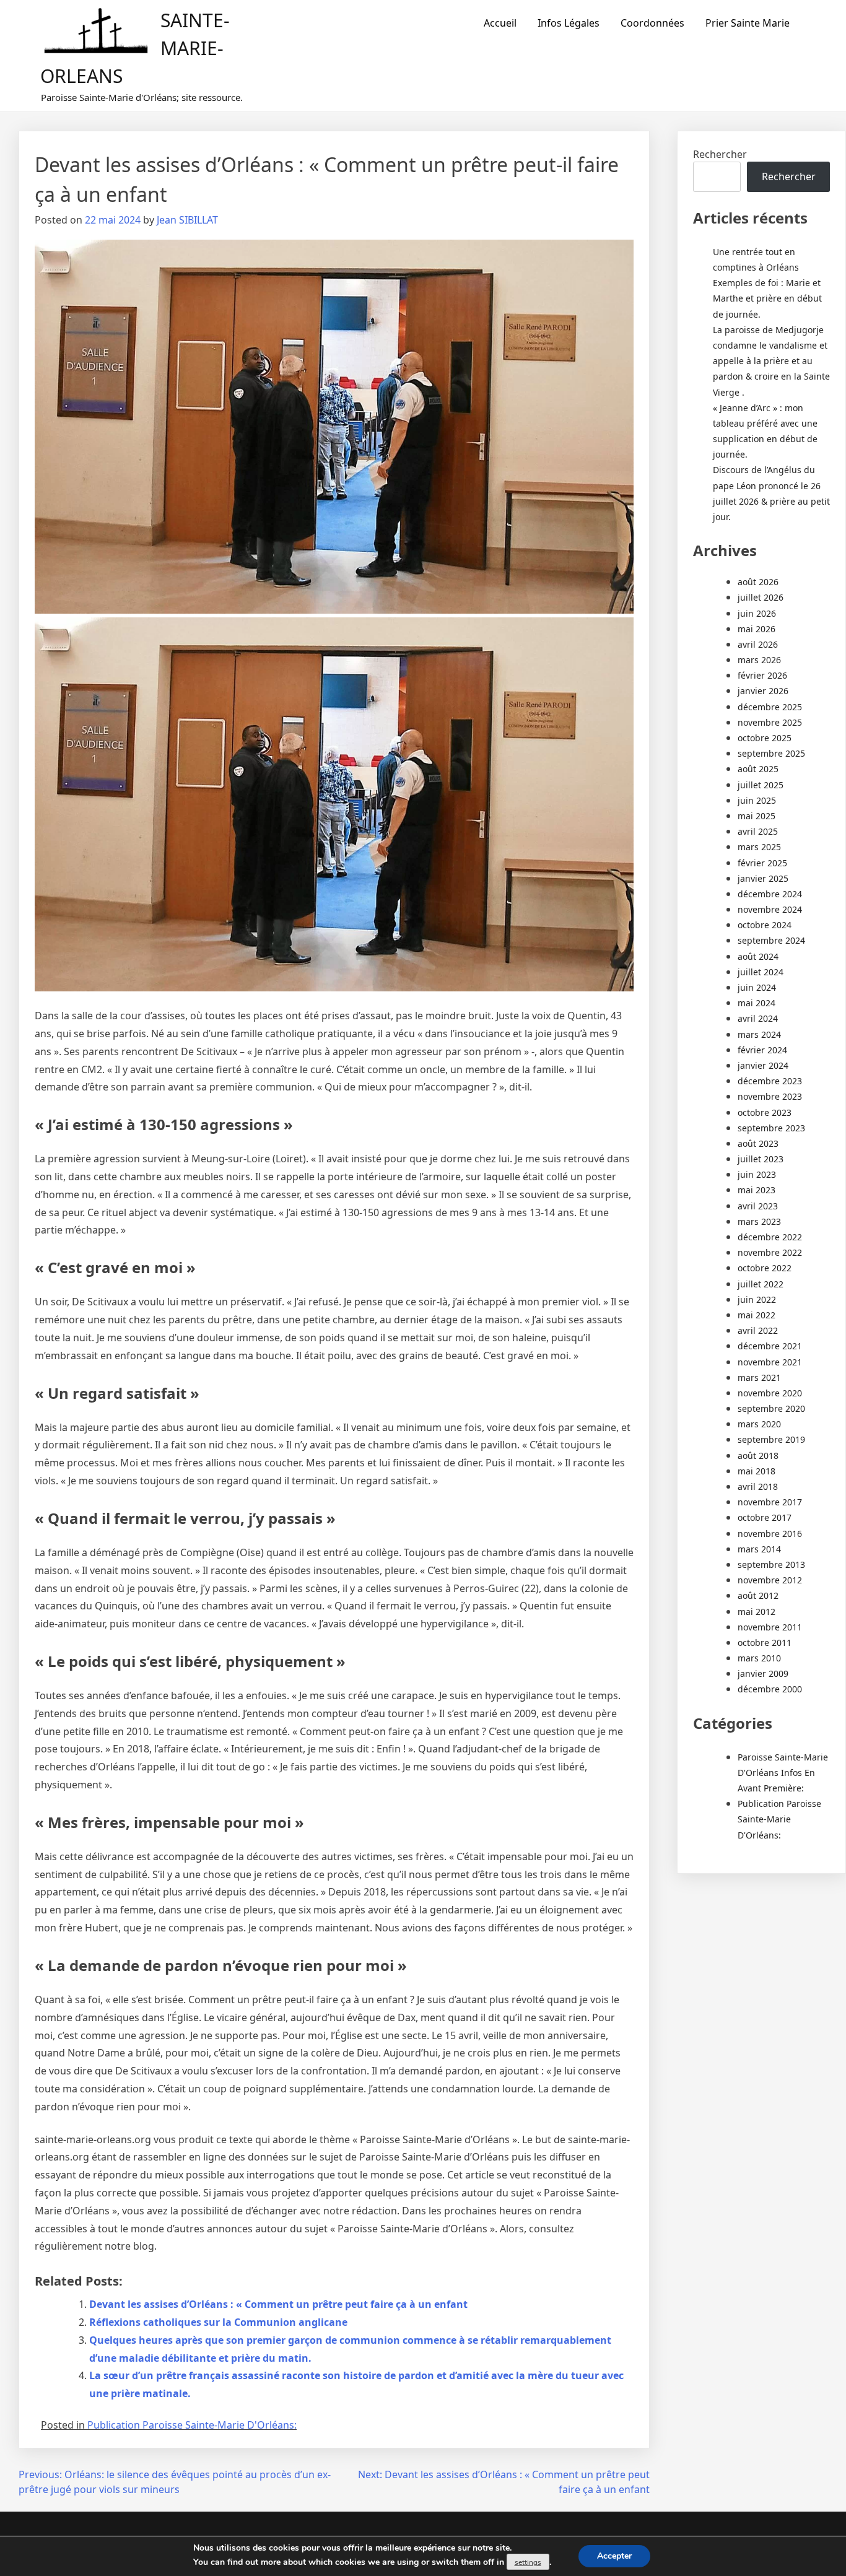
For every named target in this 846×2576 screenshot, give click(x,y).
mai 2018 (757, 1471)
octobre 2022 (765, 1268)
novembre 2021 (770, 1362)
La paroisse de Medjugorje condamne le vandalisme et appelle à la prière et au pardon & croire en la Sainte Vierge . (771, 361)
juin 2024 (757, 987)
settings (528, 2562)
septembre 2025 (771, 753)
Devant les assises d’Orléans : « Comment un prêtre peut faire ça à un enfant (278, 2304)
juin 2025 (757, 800)
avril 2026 (758, 644)
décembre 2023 (770, 1081)
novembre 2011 (770, 1627)
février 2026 (762, 675)
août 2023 (758, 1143)
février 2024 (762, 1050)
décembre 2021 (770, 1346)
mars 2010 (759, 1658)
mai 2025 (757, 816)
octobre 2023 (765, 1112)
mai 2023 (757, 1190)
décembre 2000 (770, 1689)
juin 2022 (757, 1299)
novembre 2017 (770, 1502)
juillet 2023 (761, 1159)
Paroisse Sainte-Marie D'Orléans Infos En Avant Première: (783, 1773)
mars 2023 (759, 1221)
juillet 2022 (761, 1284)
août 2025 (758, 769)
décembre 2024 (770, 894)
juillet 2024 (761, 972)
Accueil (500, 23)
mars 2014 (759, 1549)
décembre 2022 (770, 1237)
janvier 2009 (763, 1673)
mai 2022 (757, 1315)
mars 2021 (759, 1377)
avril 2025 (758, 831)
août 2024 (758, 956)
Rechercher (720, 154)
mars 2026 (759, 660)
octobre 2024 (765, 925)
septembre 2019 (771, 1439)
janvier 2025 (763, 878)
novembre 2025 (770, 722)
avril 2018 (758, 1486)
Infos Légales (569, 23)
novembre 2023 (770, 1096)
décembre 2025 (770, 707)
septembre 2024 (771, 940)
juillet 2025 (761, 785)
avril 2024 (758, 1018)
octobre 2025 (765, 738)
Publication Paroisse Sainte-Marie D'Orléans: (192, 2425)
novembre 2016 (770, 1534)
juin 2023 (757, 1174)
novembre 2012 (770, 1580)
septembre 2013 (771, 1564)
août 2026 (758, 582)
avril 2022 (758, 1330)
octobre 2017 (765, 1517)
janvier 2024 (763, 1065)
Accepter (614, 2556)
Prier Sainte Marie (748, 23)
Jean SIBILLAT (187, 220)
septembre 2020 (771, 1408)
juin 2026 (757, 613)
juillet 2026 (761, 597)
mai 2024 (757, 1003)
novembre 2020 (770, 1393)
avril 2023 (758, 1206)
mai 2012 (757, 1612)
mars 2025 (759, 847)
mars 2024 (759, 1034)
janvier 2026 (763, 691)
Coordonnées (652, 23)
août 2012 (758, 1595)
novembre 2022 (770, 1252)
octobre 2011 (765, 1643)
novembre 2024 (770, 909)
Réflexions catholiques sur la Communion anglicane (218, 2322)
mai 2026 (757, 629)
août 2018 (758, 1456)
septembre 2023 (771, 1128)
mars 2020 (759, 1424)
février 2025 (762, 863)
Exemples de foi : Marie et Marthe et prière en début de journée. (767, 298)
